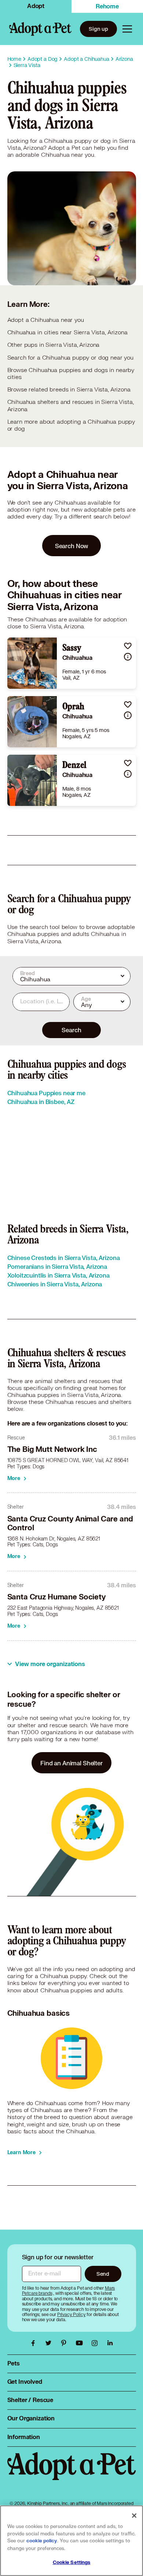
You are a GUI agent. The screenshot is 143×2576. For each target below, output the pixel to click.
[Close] (134, 2516)
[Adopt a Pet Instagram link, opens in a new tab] (96, 2343)
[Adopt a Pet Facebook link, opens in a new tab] (35, 2343)
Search (71, 1030)
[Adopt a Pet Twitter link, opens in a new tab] (50, 2343)
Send (103, 2274)
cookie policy (42, 2541)
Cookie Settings (72, 2562)
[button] (128, 646)
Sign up (98, 29)
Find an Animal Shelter (71, 1763)
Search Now (72, 546)
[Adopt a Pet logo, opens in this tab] (72, 2473)
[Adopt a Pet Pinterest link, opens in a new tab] (66, 2343)
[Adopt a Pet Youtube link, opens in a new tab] (81, 2343)
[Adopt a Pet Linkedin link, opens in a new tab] (110, 2343)
